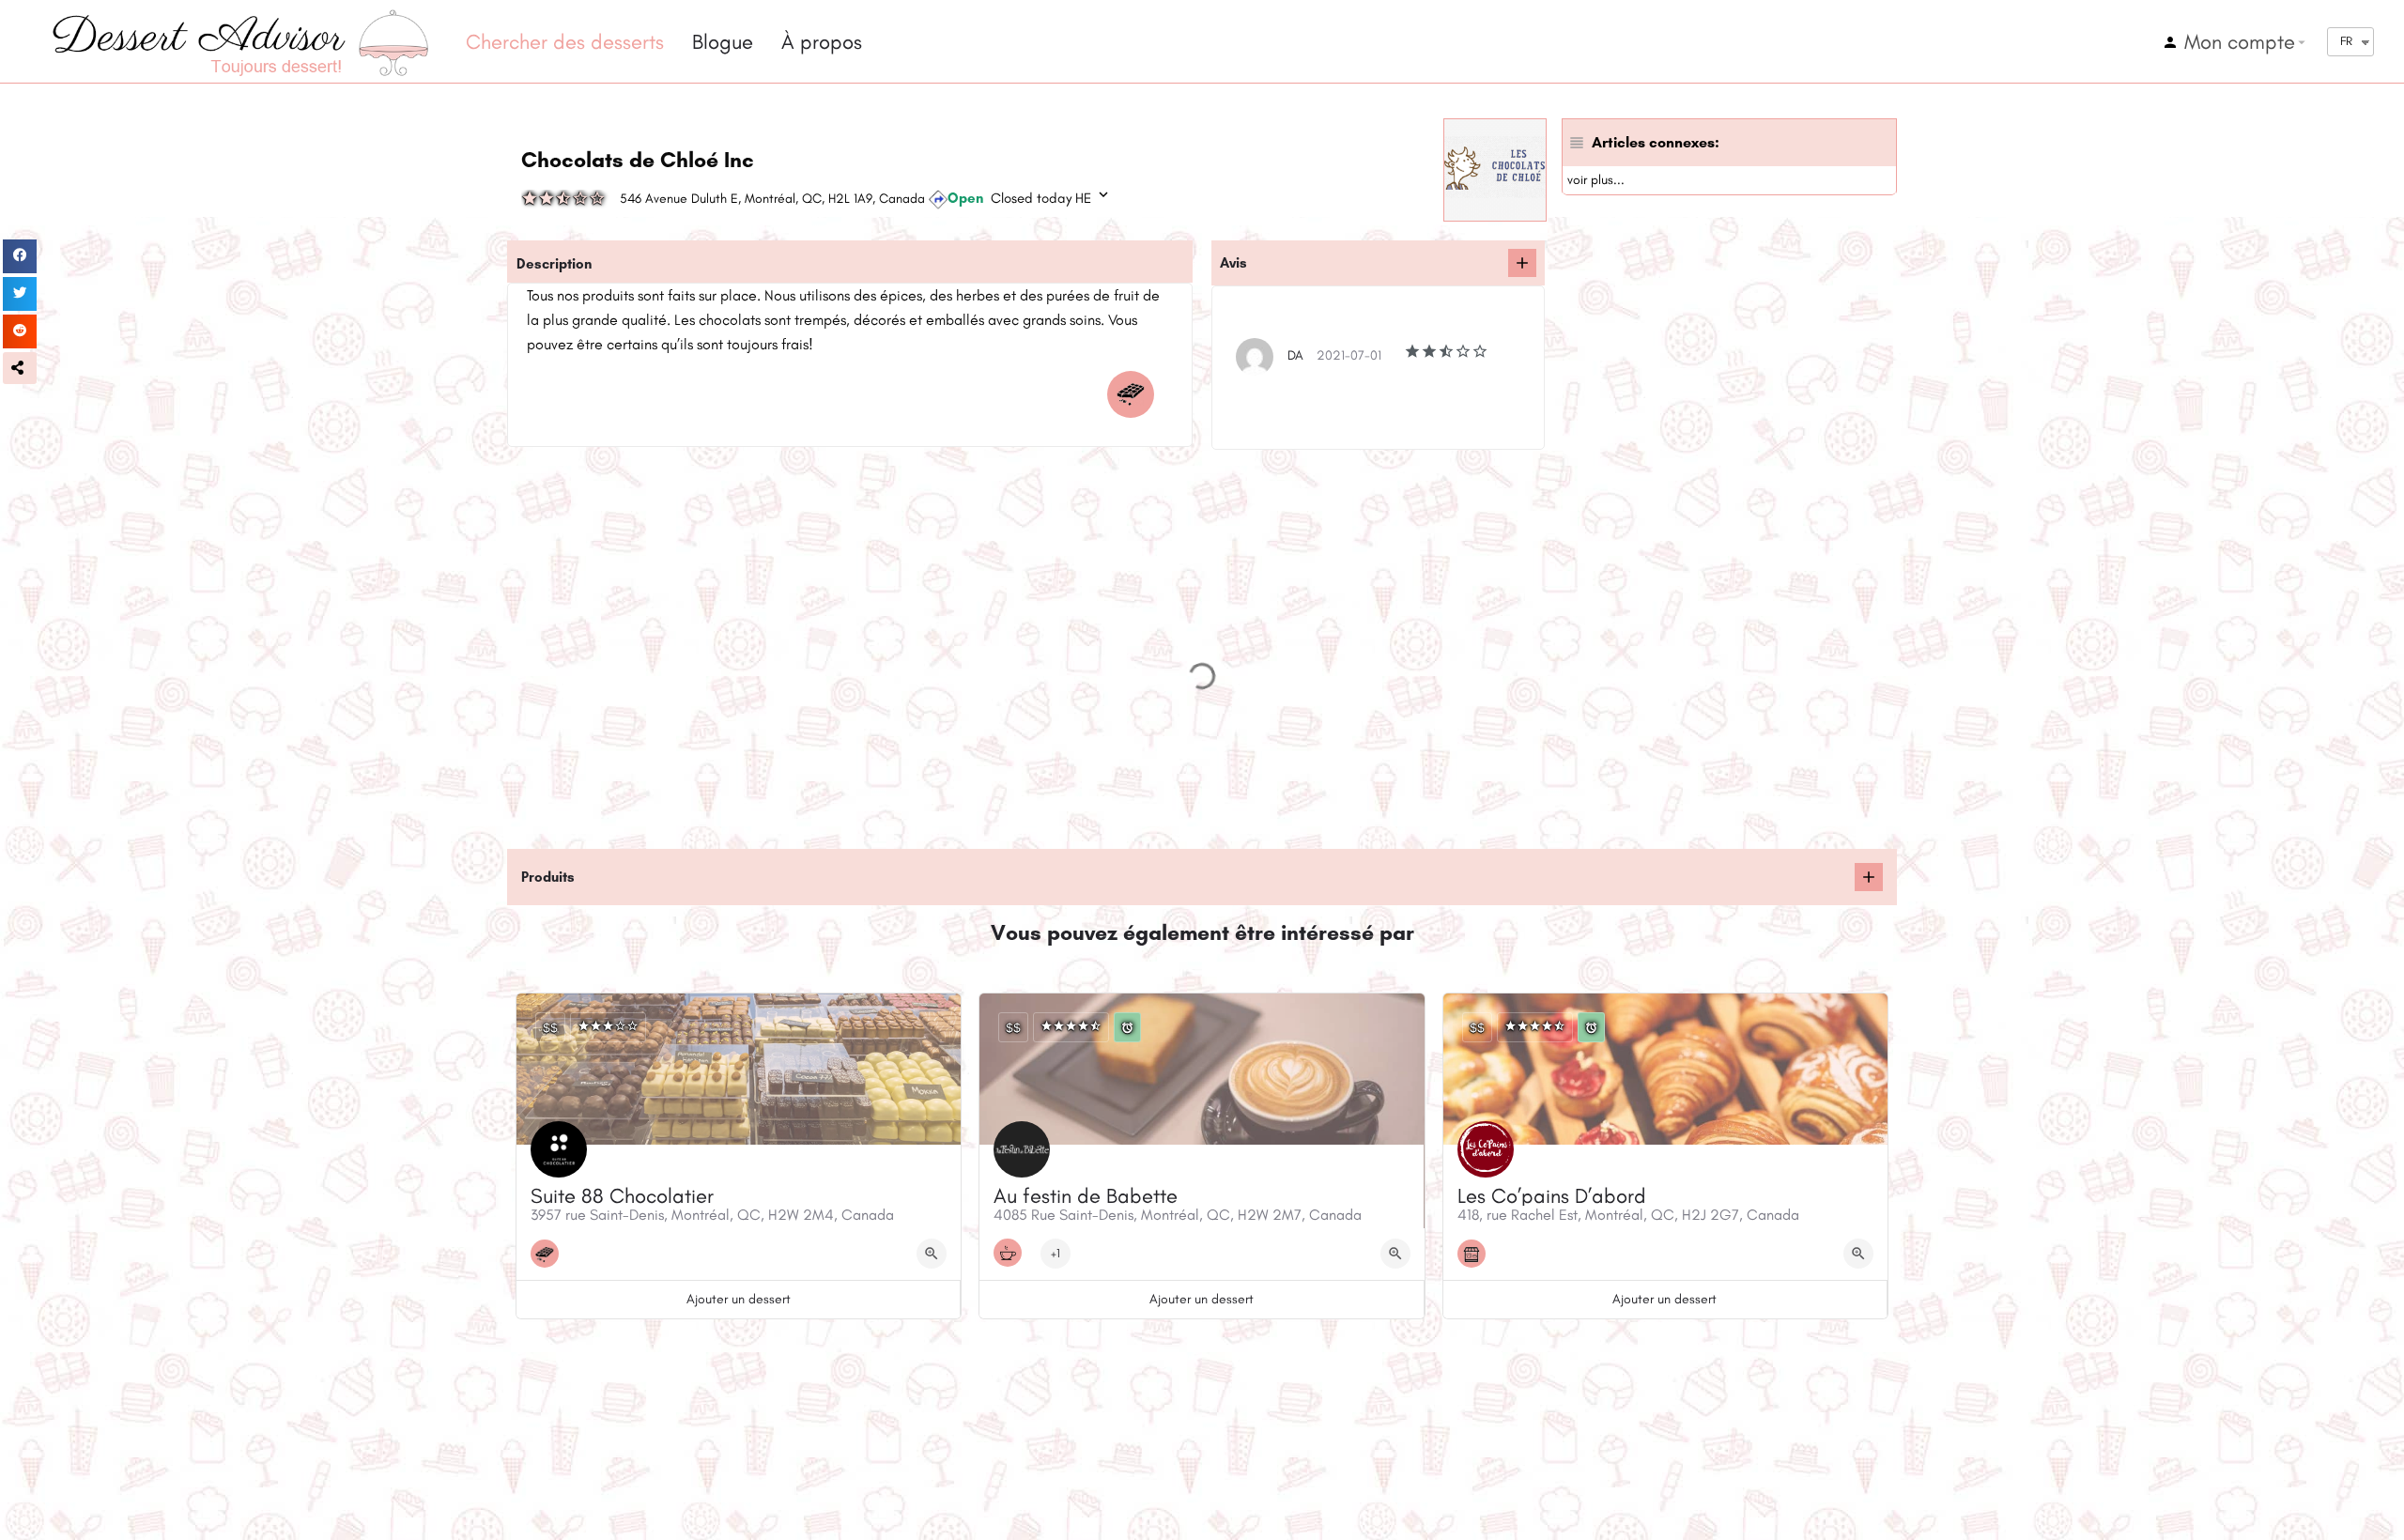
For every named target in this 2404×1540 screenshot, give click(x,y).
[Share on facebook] (20, 256)
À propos (822, 42)
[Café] (1012, 1253)
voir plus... (1596, 180)
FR (2346, 41)
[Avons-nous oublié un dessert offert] (1869, 877)
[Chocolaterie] (1135, 394)
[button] (20, 368)
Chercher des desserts (565, 42)
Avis (1233, 263)
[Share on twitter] (20, 294)
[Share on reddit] (20, 331)
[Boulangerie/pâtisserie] (1476, 1254)
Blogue (723, 42)
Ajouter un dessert (739, 1299)
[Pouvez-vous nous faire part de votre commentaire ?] (1522, 263)
